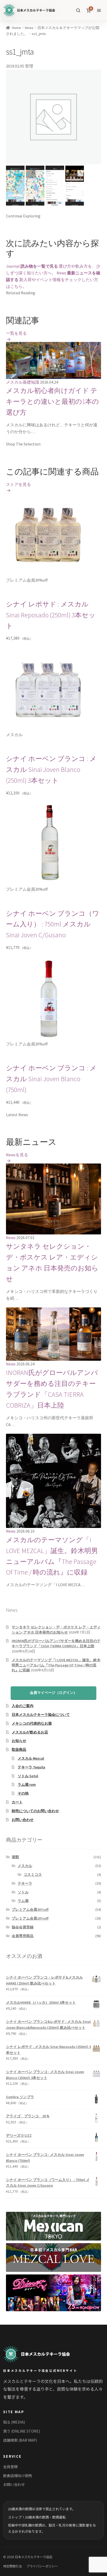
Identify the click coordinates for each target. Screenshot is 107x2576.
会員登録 (10, 2467)
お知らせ (19, 1741)
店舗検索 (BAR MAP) (20, 2440)
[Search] (78, 10)
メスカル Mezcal (31, 1758)
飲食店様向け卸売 (18, 2476)
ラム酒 (23, 1901)
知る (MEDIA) (14, 2422)
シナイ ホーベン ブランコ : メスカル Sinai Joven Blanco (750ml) (51, 1079)
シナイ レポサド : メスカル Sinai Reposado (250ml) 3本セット (51, 615)
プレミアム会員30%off (30, 1909)
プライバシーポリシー (42, 2566)
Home (16, 28)
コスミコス (33, 1875)
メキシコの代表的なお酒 (32, 1723)
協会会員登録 (23, 1927)
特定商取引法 (12, 2566)
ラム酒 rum (27, 1784)
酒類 (15, 1857)
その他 (23, 1793)
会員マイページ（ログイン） (53, 1693)
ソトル (23, 1892)
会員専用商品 (23, 1936)
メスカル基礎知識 (23, 382)
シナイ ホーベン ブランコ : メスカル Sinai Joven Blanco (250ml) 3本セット (51, 770)
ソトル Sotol (28, 1776)
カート (17, 1802)
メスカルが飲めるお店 (30, 1732)
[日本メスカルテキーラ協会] (36, 2354)
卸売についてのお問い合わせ (35, 1811)
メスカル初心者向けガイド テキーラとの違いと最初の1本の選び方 (52, 401)
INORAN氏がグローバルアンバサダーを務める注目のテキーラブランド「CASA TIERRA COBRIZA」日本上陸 (56, 1643)
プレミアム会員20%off (30, 1918)
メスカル (25, 1866)
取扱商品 (19, 1750)
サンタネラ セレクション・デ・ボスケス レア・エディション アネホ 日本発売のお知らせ (56, 1630)
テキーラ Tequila (31, 1767)
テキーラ (25, 1883)
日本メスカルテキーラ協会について (41, 1715)
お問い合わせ (23, 1820)
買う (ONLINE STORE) (22, 2431)
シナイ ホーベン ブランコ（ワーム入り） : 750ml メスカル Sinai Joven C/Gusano (53, 924)
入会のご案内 (23, 1706)
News (29, 28)
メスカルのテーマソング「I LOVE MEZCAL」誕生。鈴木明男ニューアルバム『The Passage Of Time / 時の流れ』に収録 (56, 1665)
